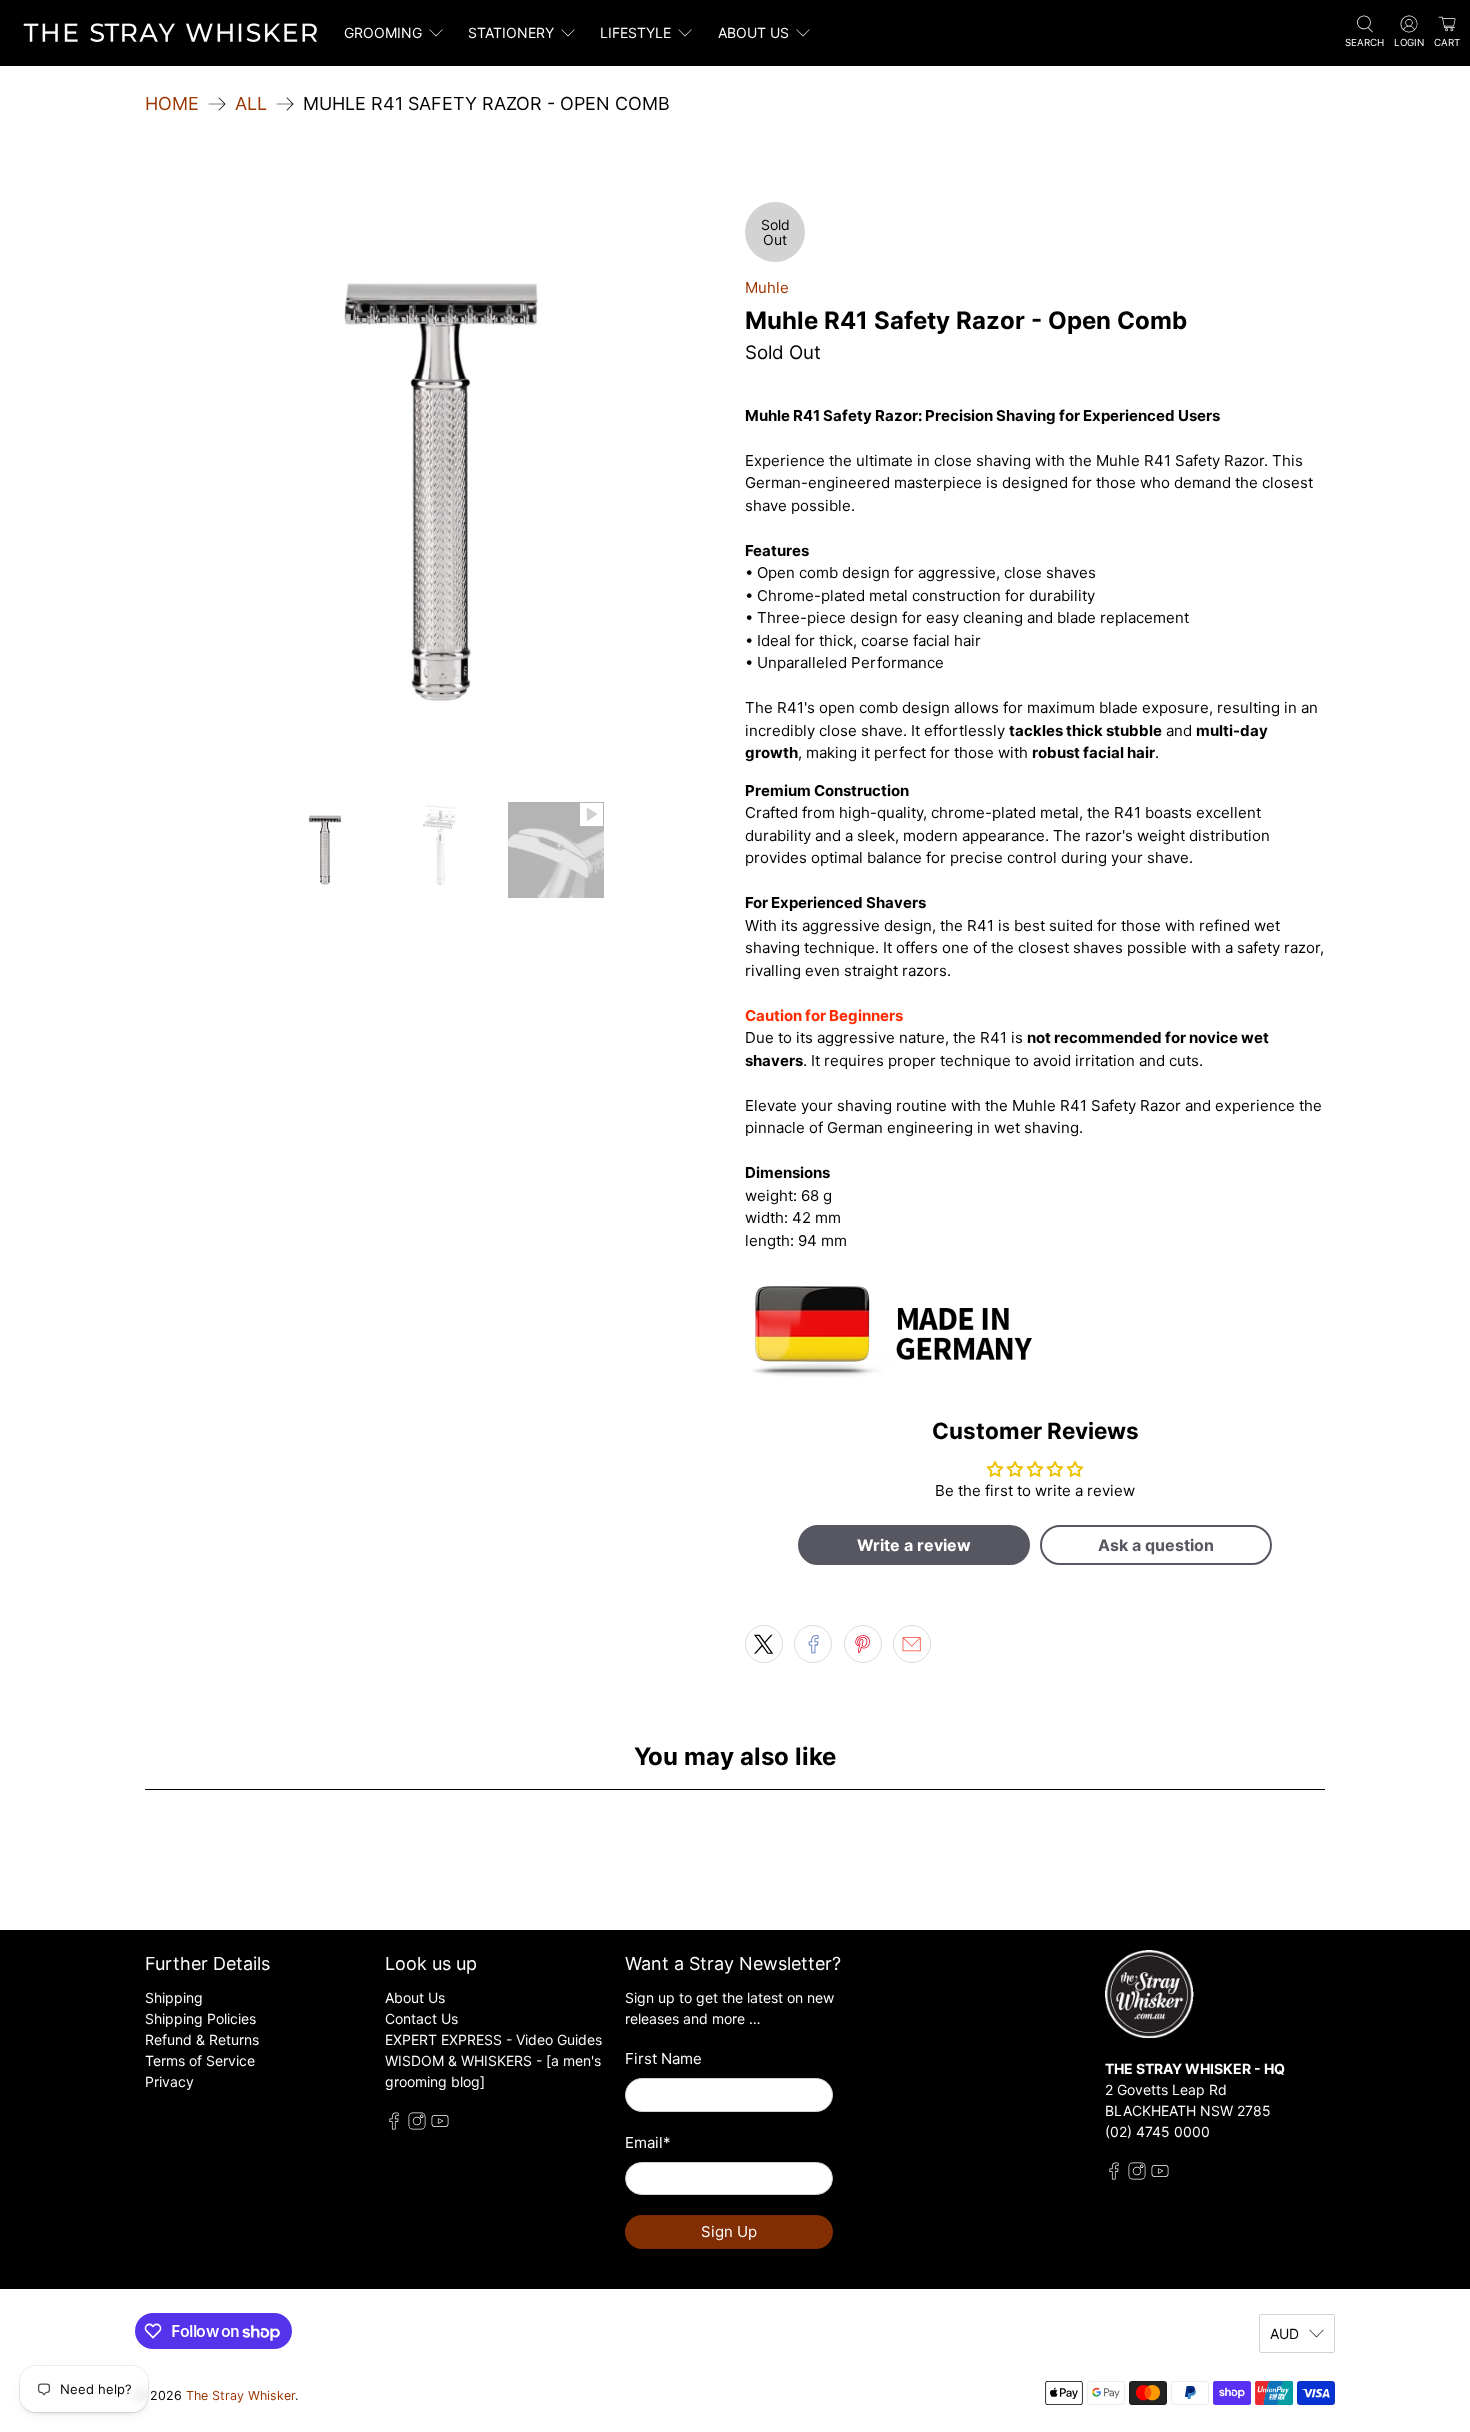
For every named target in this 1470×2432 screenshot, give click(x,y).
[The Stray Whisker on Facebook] (394, 2124)
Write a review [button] (914, 1545)
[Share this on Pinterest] (863, 1644)
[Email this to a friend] (912, 1644)
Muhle (767, 287)
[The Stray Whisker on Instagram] (417, 2124)
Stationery (511, 32)
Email (648, 2142)
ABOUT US (753, 32)
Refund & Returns (202, 2039)
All (251, 104)
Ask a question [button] (1156, 1545)
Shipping (174, 1997)
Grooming (383, 32)
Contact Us (421, 2018)
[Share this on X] (764, 1644)
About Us (415, 1997)
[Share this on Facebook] (813, 1644)
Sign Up (729, 2231)
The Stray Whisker (240, 2395)
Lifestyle (635, 32)
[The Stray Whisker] (171, 33)
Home (172, 104)
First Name (663, 2058)
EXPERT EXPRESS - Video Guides (493, 2039)
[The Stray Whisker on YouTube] (440, 2124)
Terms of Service (200, 2060)
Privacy (169, 2081)
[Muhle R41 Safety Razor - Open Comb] (435, 492)
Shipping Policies (200, 2018)
